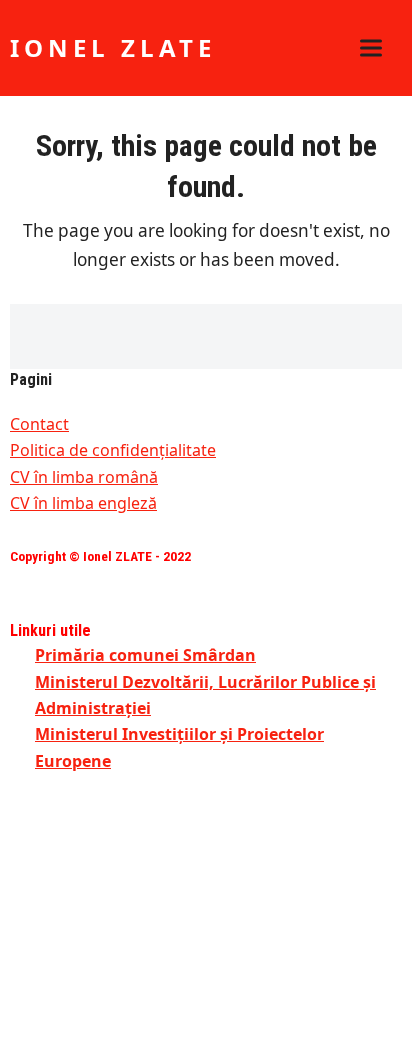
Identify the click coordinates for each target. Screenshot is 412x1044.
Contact (39, 424)
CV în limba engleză (83, 503)
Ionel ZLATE (113, 47)
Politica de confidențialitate (113, 450)
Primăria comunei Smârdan (145, 655)
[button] (371, 48)
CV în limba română (84, 477)
